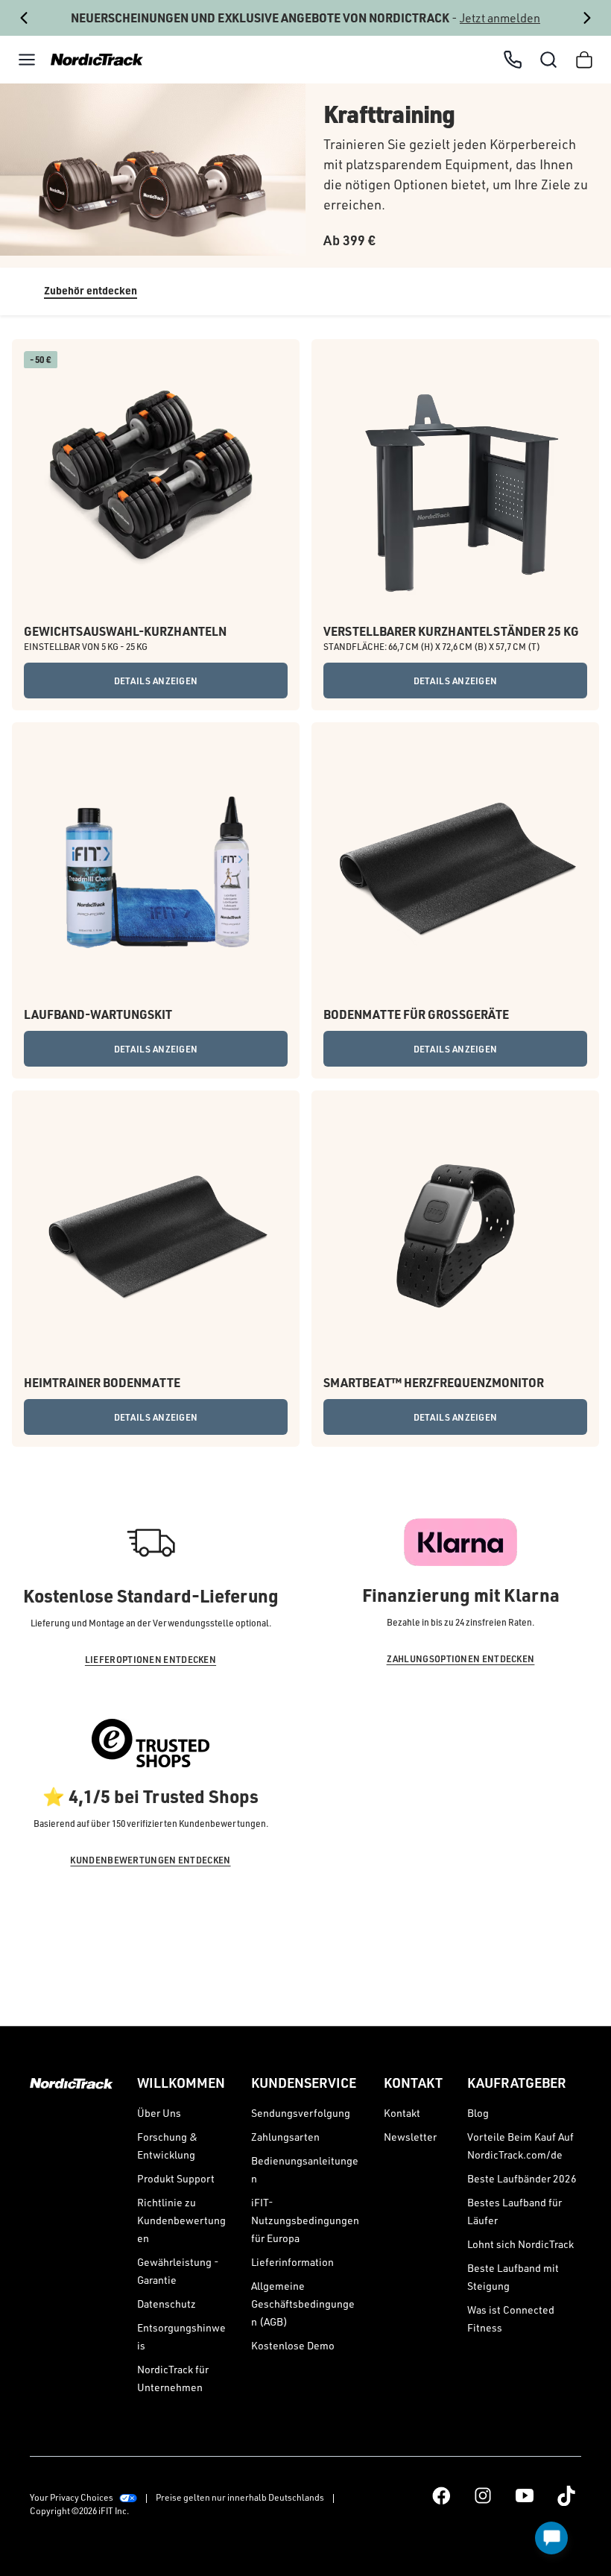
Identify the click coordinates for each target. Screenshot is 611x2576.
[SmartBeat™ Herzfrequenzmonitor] (455, 1234)
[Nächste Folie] (588, 18)
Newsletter (410, 2137)
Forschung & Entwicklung (167, 2146)
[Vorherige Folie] (23, 18)
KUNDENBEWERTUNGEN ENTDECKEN (150, 1860)
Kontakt (402, 2113)
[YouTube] (525, 2495)
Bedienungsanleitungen (305, 2169)
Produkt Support (176, 2178)
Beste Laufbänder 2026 (522, 2178)
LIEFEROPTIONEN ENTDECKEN (151, 1660)
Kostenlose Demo (293, 2345)
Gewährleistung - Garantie (178, 2271)
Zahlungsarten (285, 2137)
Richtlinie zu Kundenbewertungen (181, 2220)
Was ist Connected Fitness (511, 2318)
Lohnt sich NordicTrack (520, 2244)
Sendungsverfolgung (301, 2113)
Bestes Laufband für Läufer (515, 2211)
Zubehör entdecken (91, 290)
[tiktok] (566, 2495)
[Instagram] (483, 2495)
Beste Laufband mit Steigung (513, 2277)
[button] (27, 60)
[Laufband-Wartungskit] (156, 866)
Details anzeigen (156, 681)
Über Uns (159, 2113)
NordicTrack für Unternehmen (173, 2378)
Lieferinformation (292, 2262)
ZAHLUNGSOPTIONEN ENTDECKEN (461, 1659)
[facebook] (441, 2495)
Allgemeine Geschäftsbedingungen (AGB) (303, 2304)
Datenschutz (167, 2304)
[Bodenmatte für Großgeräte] (455, 866)
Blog (478, 2113)
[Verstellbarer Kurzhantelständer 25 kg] (455, 483)
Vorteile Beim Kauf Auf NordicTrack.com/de (520, 2146)
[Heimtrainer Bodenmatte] (156, 1234)
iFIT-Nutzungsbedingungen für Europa (305, 2220)
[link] (92, 60)
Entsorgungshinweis (181, 2336)
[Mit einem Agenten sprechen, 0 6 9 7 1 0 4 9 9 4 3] (513, 60)
